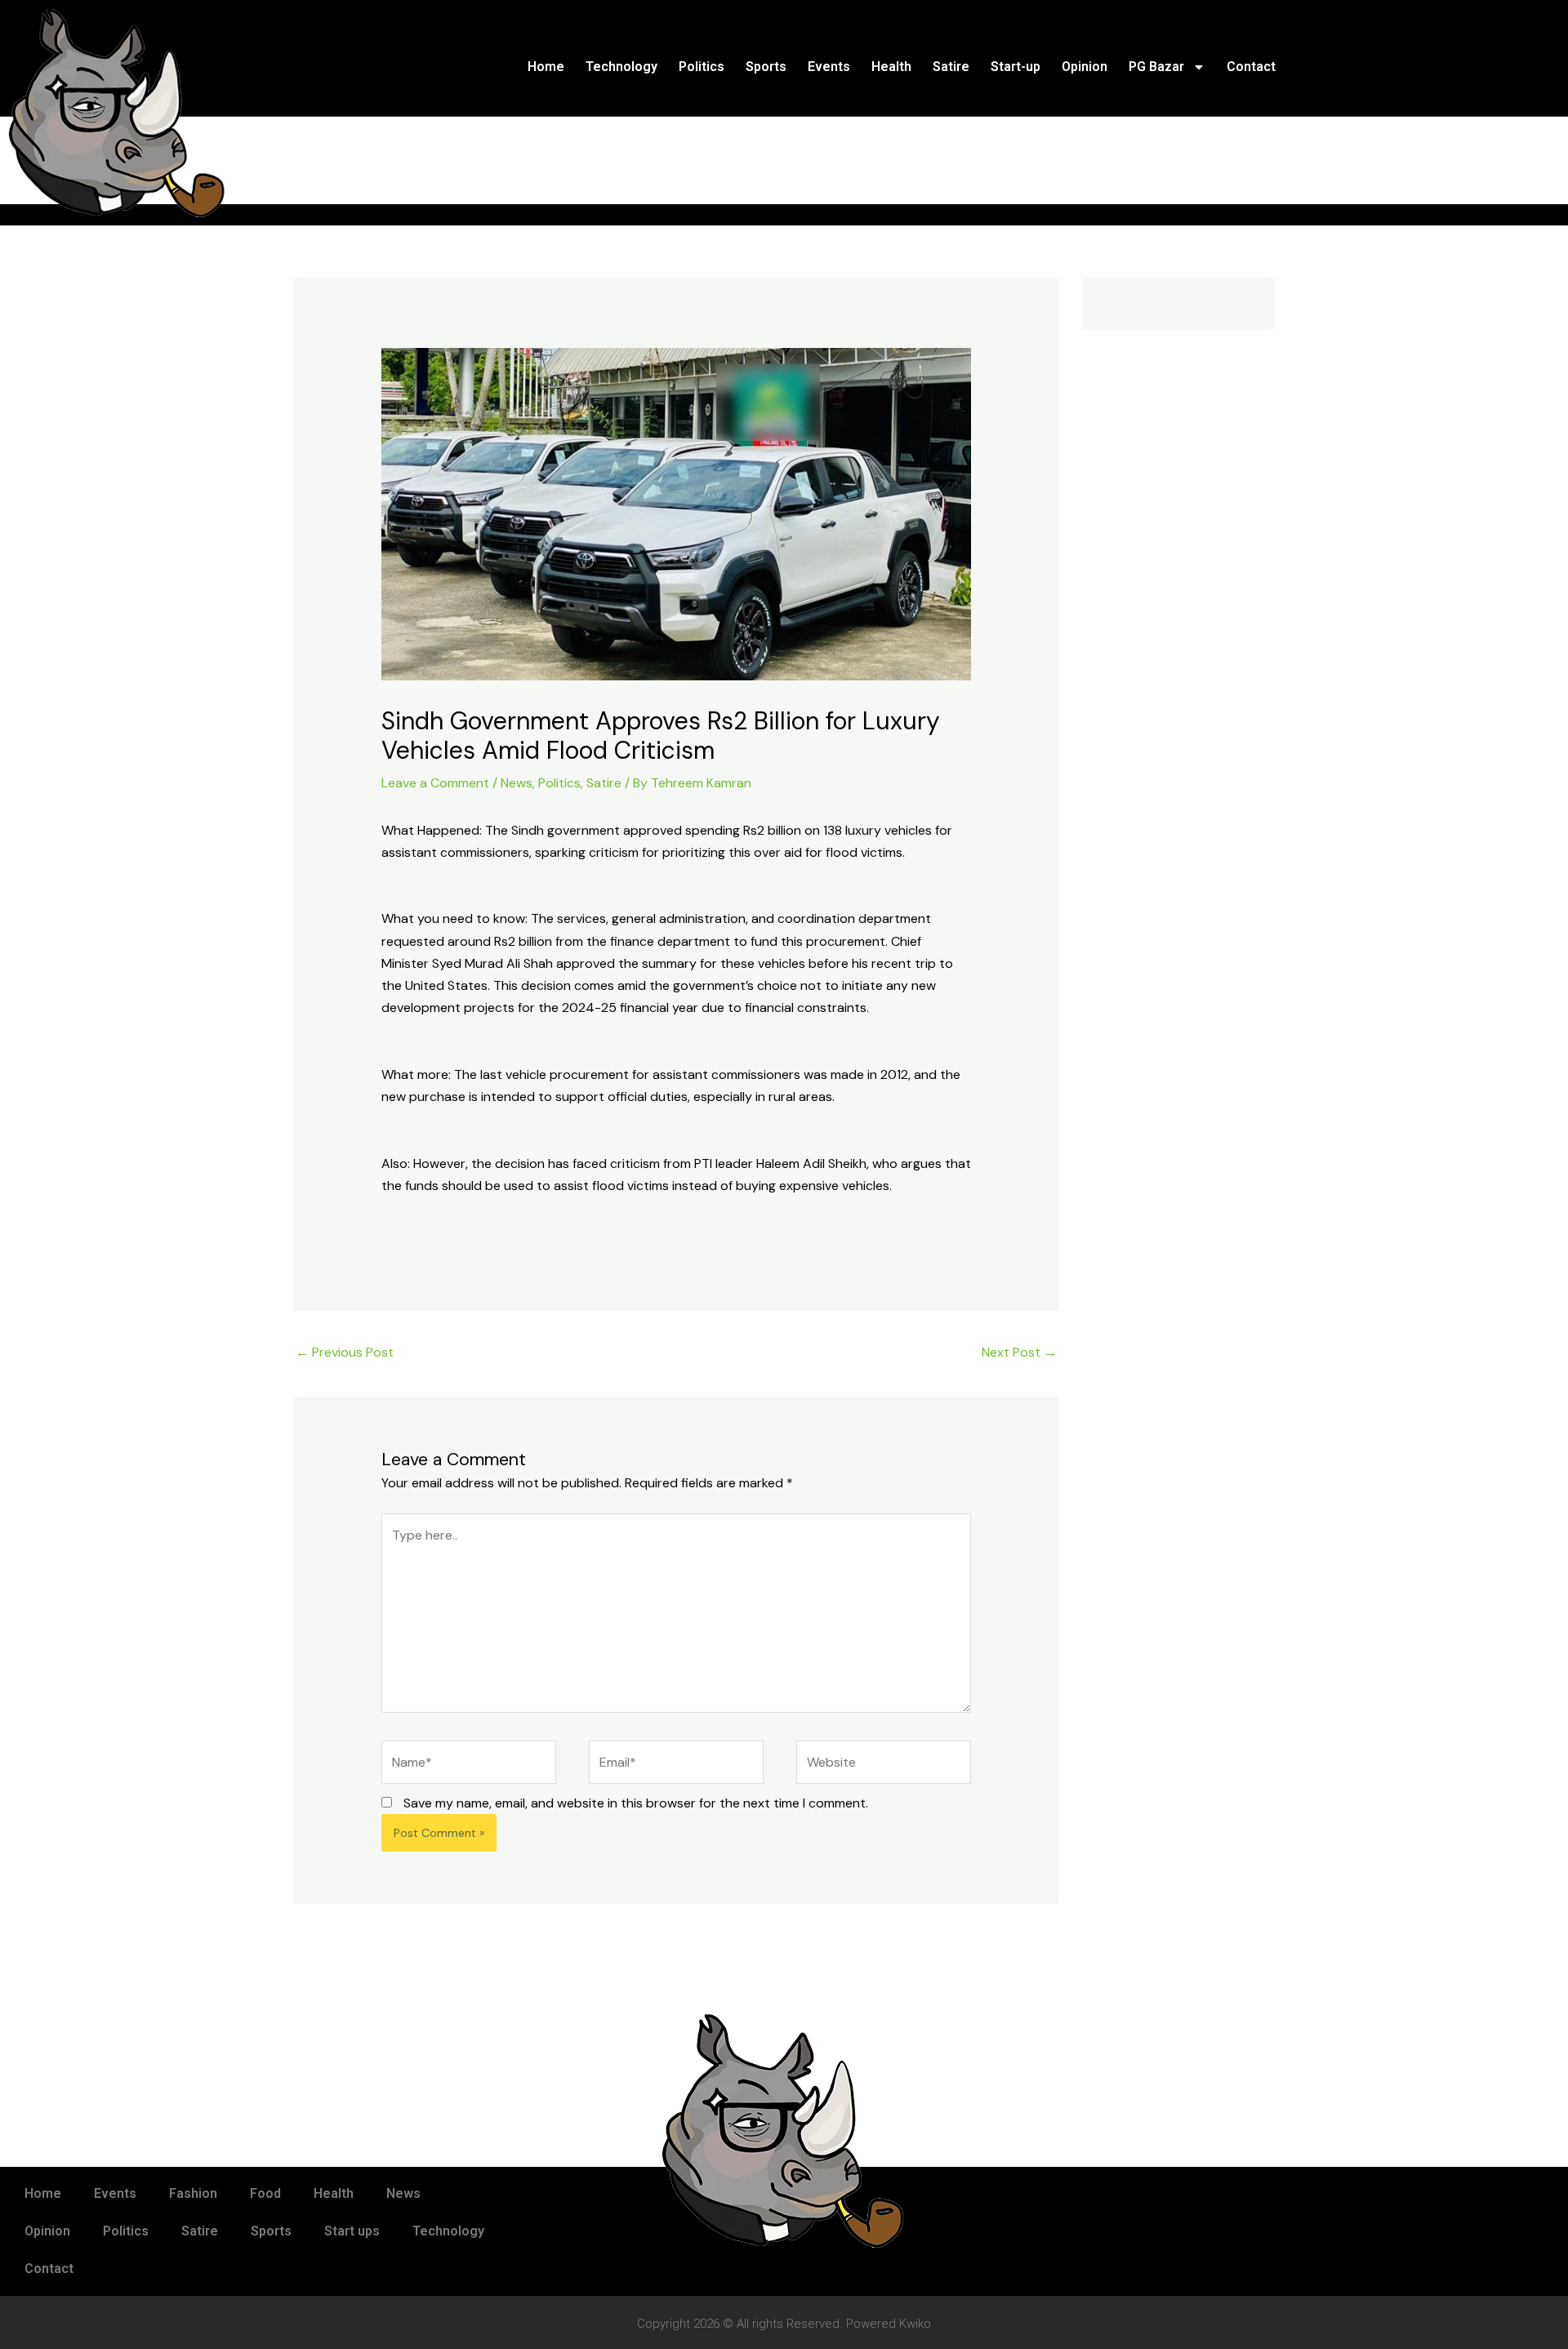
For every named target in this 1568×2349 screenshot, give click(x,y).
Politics (702, 67)
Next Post (1019, 1352)
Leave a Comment (435, 783)
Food (265, 2193)
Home (546, 67)
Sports (766, 67)
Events (829, 67)
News (517, 783)
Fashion (193, 2193)
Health (891, 67)
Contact (1251, 67)
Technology (621, 67)
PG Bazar (1156, 67)
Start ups (352, 2231)
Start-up (1016, 67)
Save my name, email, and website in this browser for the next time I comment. (636, 1803)
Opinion (1085, 67)
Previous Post (345, 1352)
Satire (951, 67)
